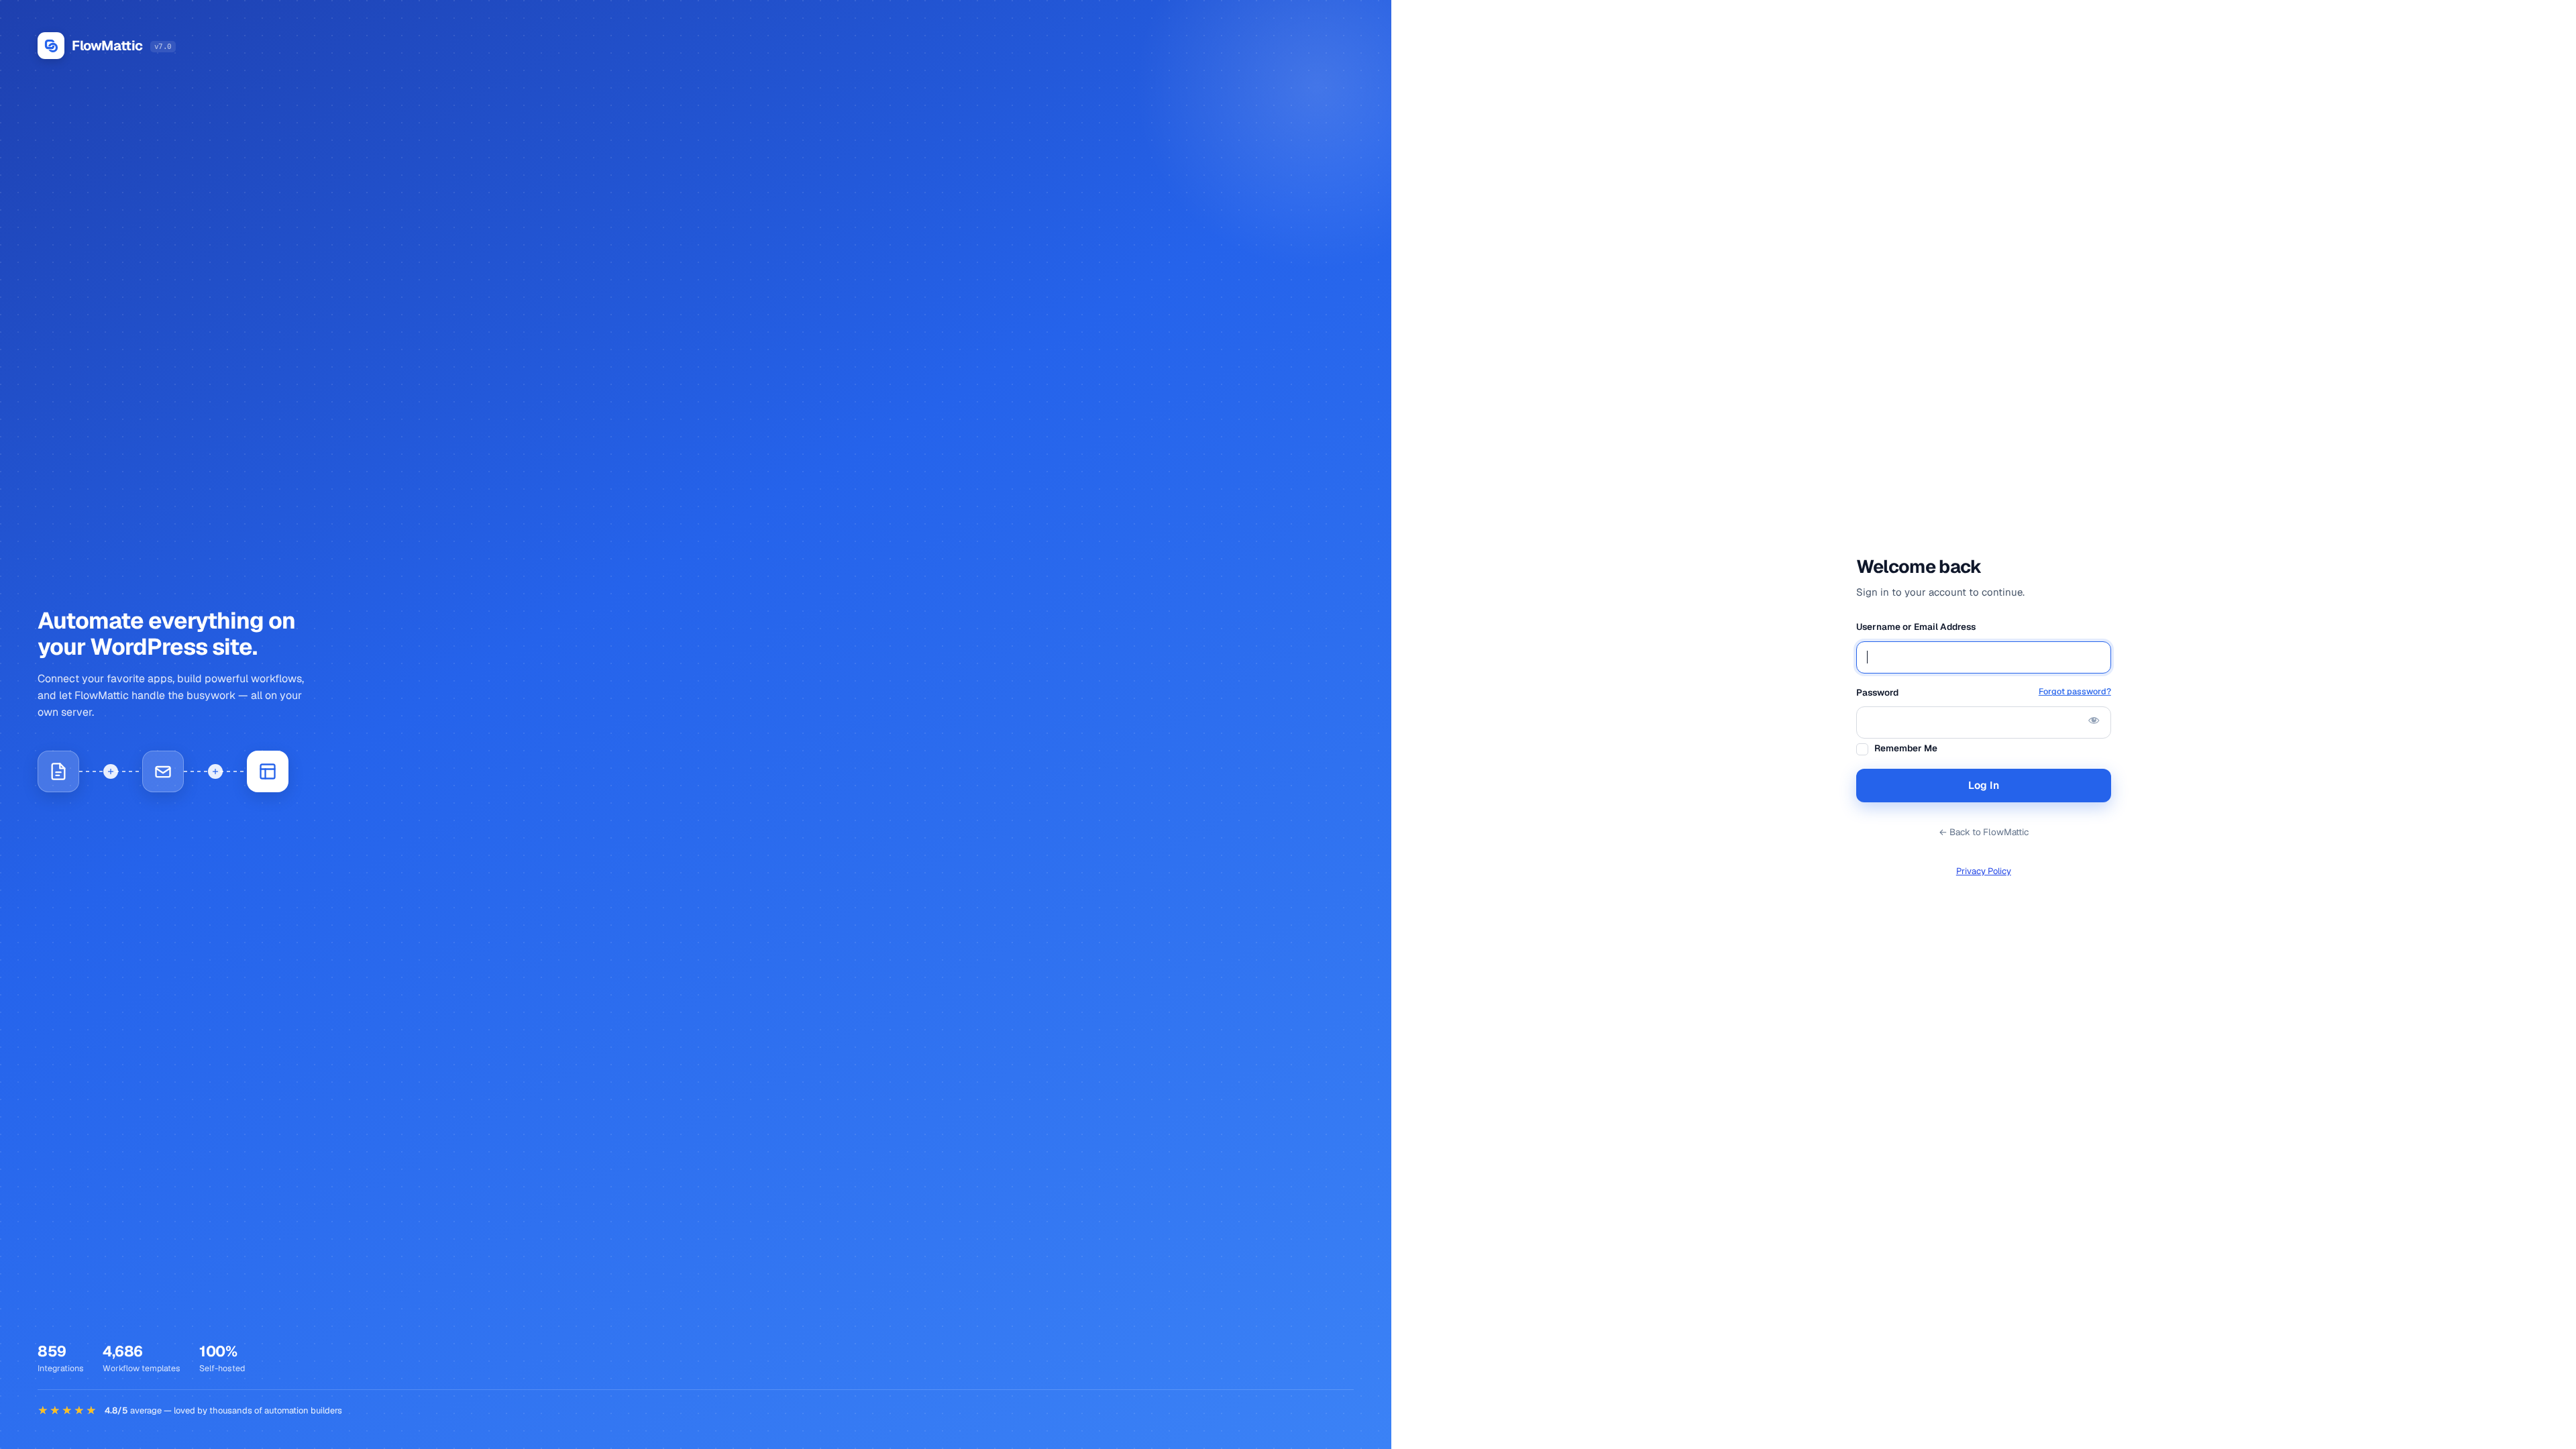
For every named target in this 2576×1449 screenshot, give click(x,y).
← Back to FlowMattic (1984, 832)
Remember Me (1906, 748)
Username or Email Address (1916, 627)
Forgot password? (2075, 691)
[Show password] (2094, 720)
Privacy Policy (1984, 871)
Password (1984, 692)
